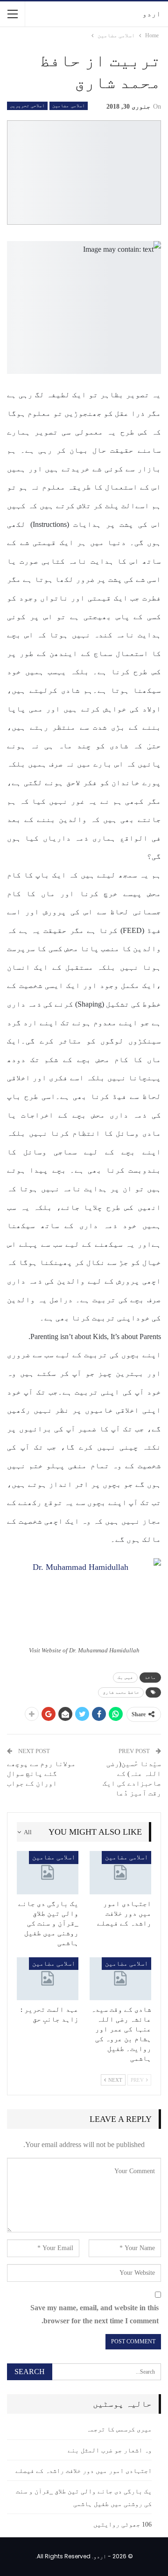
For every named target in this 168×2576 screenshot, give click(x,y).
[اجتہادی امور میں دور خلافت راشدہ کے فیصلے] (120, 1872)
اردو (152, 14)
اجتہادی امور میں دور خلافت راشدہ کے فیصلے (84, 2471)
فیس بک (125, 1677)
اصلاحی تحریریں (27, 106)
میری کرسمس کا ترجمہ (119, 2429)
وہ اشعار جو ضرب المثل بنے (110, 2450)
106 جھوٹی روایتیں (122, 2524)
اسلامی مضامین (68, 106)
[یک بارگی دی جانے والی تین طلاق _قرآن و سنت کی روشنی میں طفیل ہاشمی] (48, 1872)
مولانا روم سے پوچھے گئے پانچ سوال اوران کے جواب (41, 1774)
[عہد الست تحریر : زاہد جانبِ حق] (48, 1979)
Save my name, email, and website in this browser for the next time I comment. (94, 2314)
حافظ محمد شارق (121, 1692)
